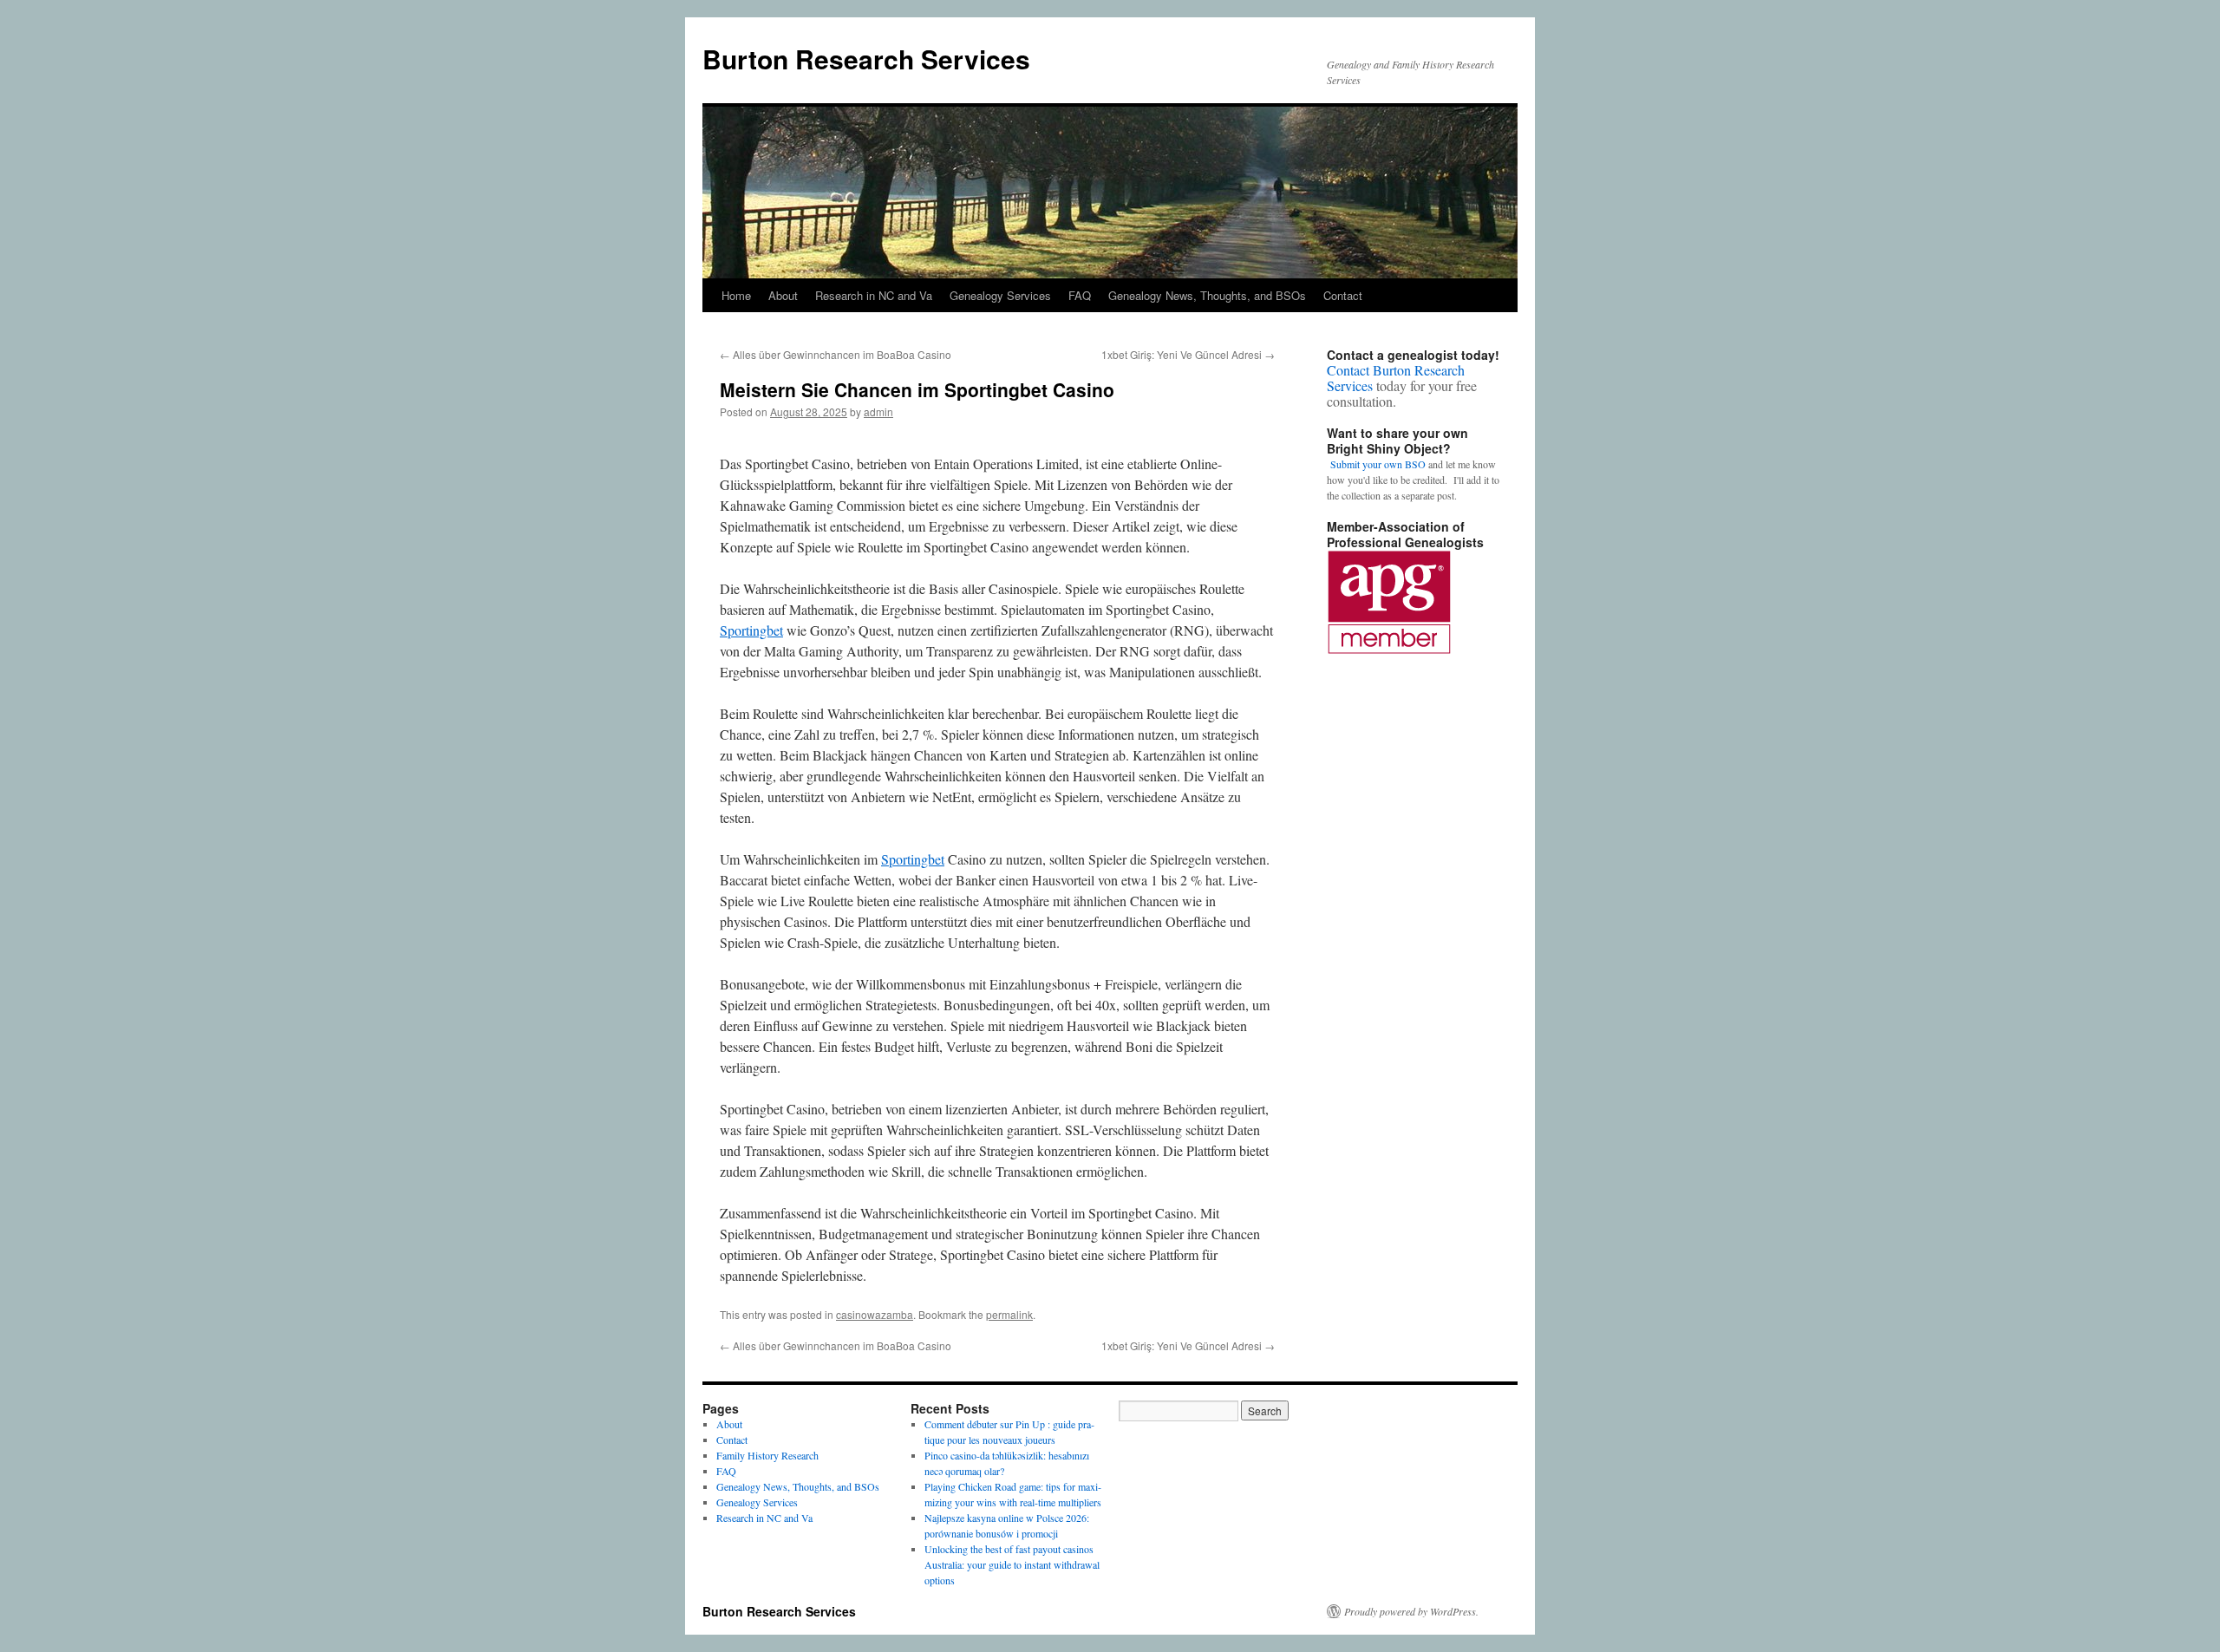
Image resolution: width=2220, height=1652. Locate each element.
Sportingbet (751, 630)
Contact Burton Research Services (1396, 378)
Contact (1343, 295)
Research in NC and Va (874, 295)
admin (878, 411)
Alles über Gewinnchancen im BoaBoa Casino (836, 354)
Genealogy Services (1000, 295)
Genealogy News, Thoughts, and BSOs (1207, 295)
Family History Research (767, 1455)
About (783, 295)
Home (736, 295)
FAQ (1080, 295)
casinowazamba (875, 1314)
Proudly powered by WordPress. (1411, 1611)
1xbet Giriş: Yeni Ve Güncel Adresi (1188, 354)
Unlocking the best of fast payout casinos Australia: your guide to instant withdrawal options (1012, 1564)
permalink (1009, 1314)
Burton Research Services (866, 59)
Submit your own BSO (1378, 464)
